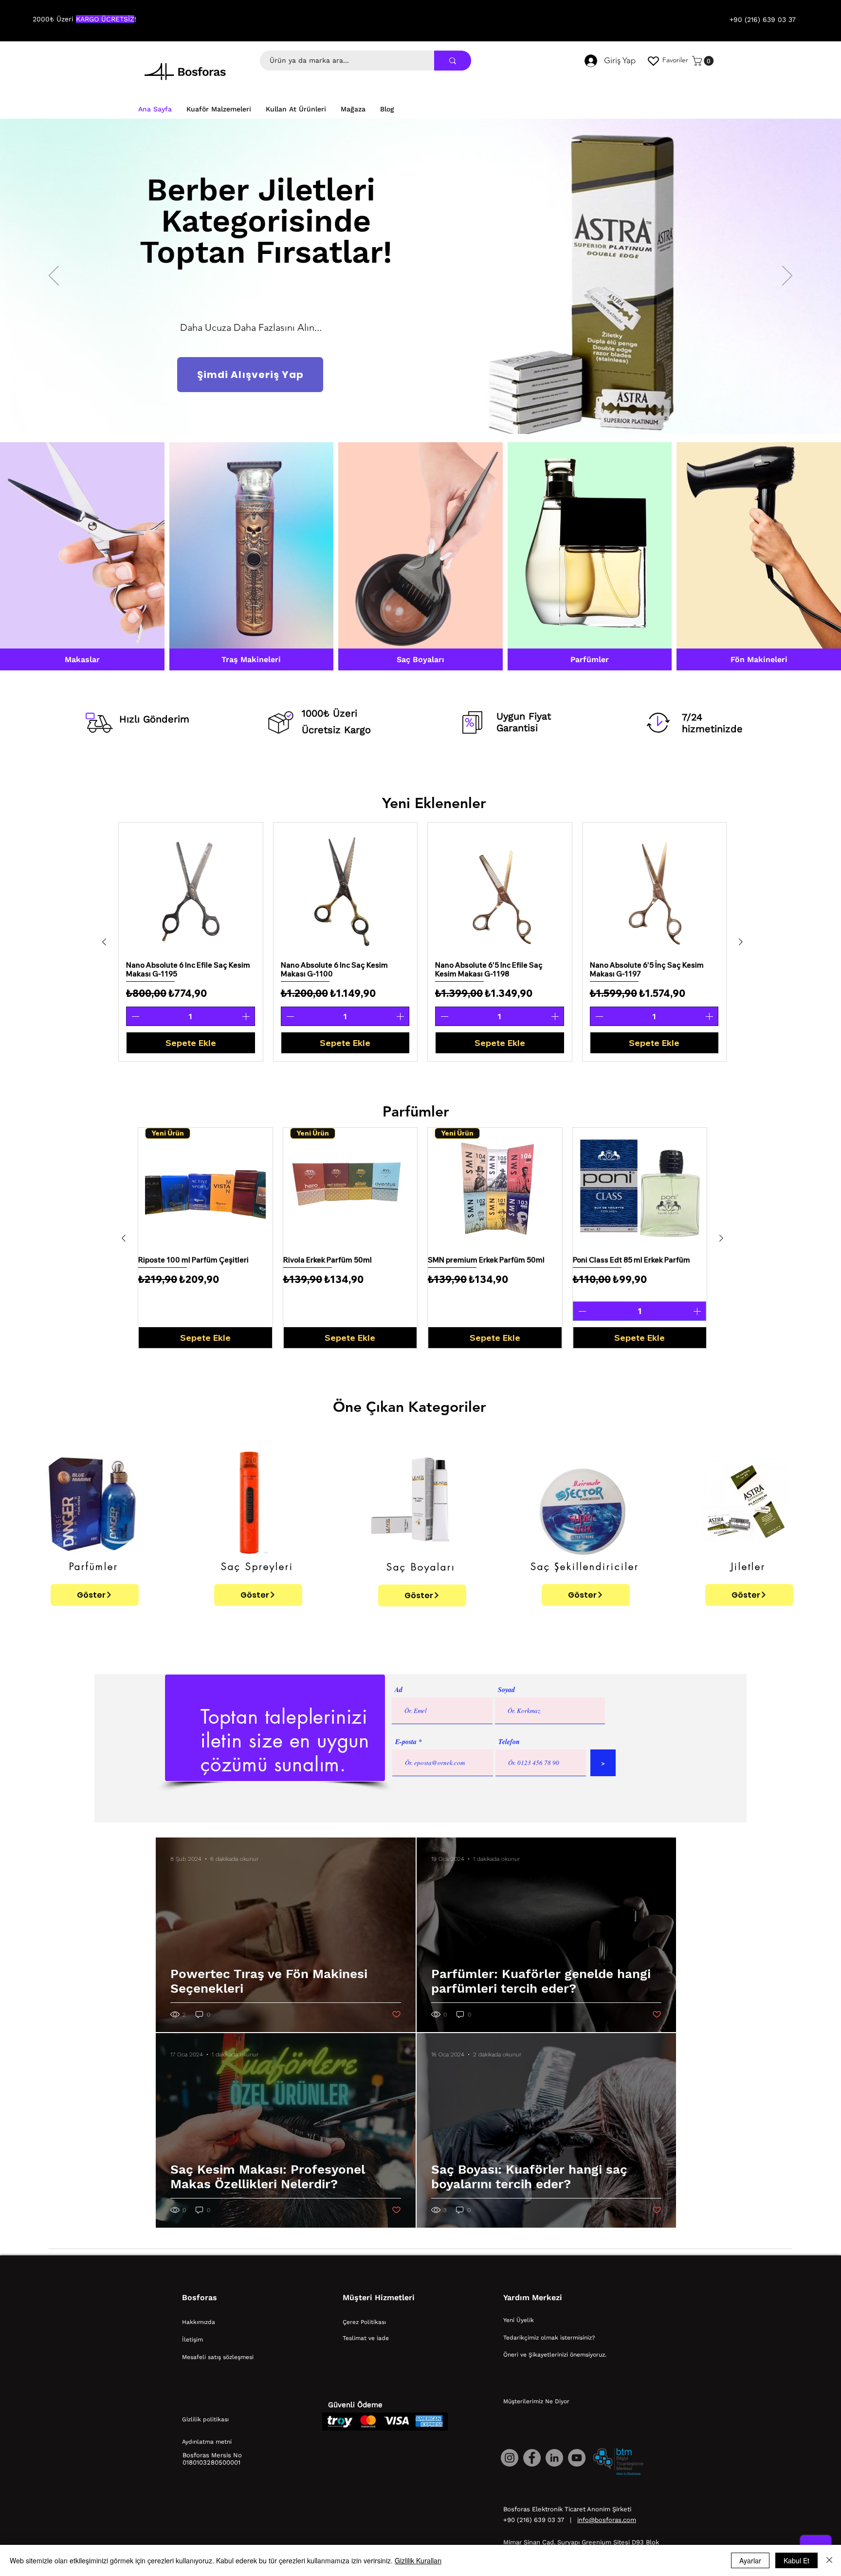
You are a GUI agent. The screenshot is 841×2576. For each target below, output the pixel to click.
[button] (704, 61)
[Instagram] (510, 2458)
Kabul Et (796, 2560)
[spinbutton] (191, 1016)
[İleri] (787, 276)
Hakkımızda (199, 2322)
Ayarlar (750, 2560)
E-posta (406, 1742)
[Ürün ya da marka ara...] (453, 61)
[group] (422, 942)
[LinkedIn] (554, 2458)
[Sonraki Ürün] (741, 942)
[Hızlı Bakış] (191, 888)
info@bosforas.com (607, 2520)
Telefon (509, 1742)
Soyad (506, 1690)
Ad (399, 1690)
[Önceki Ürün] (104, 942)
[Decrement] (134, 1016)
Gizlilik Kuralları (418, 2560)
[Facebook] (532, 2458)
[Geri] (54, 276)
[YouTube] (577, 2458)
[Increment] (247, 1016)
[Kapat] (829, 2560)
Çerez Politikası (364, 2322)
